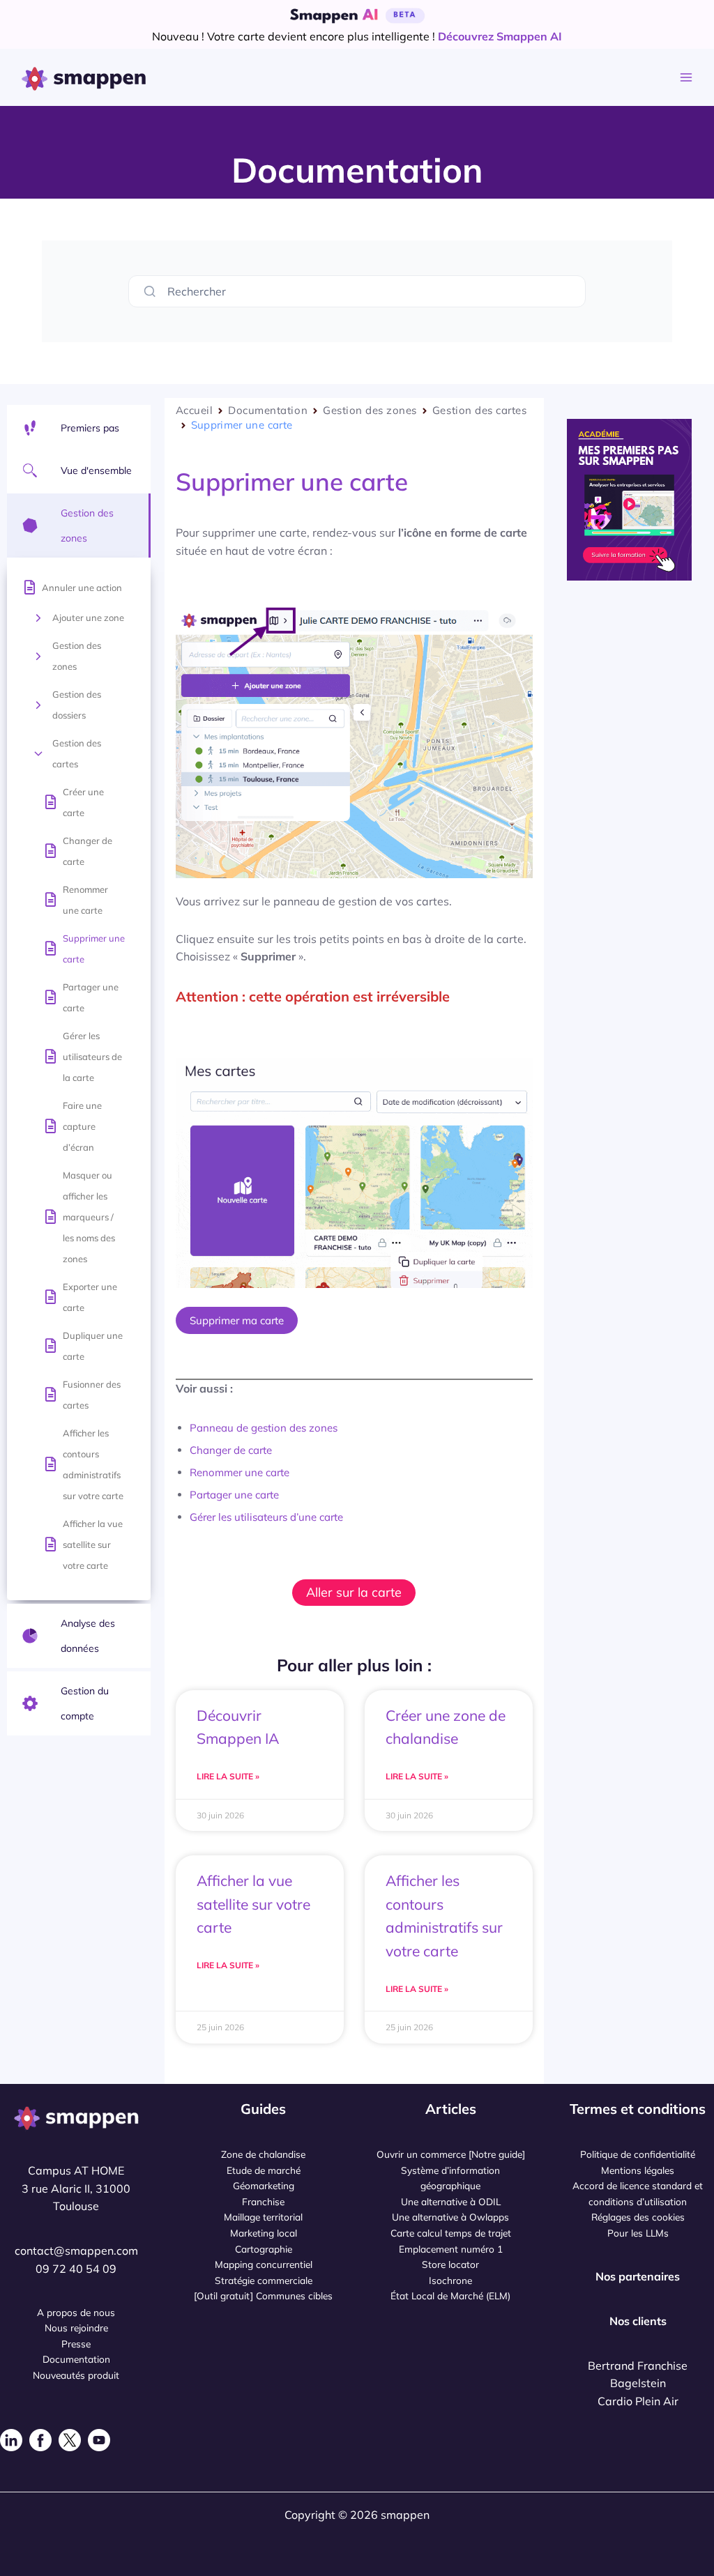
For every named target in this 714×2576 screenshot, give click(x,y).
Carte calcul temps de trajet (451, 2233)
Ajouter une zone (88, 618)
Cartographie (264, 2249)
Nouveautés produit (76, 2375)
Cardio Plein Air (638, 2401)
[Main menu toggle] (686, 78)
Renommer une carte (85, 900)
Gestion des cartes (77, 753)
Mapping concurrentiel (264, 2264)
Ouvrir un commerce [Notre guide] (451, 2154)
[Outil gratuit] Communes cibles (263, 2295)
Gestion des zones (77, 656)
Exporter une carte (90, 1297)
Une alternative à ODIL (451, 2201)
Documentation (268, 410)
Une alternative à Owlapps (450, 2217)
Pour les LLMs (638, 2233)
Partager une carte (91, 997)
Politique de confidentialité (638, 2154)
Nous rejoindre (76, 2328)
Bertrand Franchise (638, 2366)
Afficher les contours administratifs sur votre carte (93, 1464)
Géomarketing (264, 2185)
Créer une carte (83, 802)
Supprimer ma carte (237, 1320)
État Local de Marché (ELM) (450, 2295)
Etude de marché (264, 2170)
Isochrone (450, 2280)
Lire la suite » (228, 1776)
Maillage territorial (263, 2217)
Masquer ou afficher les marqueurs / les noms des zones (89, 1217)
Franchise (263, 2201)
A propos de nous (76, 2312)
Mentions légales (638, 2170)
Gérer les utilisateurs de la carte (92, 1057)
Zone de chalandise (263, 2154)
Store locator (450, 2264)
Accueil (195, 410)
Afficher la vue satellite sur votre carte (93, 1544)
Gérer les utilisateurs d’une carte (266, 1517)
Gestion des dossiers (77, 705)
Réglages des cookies (638, 2217)
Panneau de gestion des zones (264, 1428)
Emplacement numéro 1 (451, 2249)
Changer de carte (88, 851)
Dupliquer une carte (93, 1346)
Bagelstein (638, 2383)
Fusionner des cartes (92, 1395)
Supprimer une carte (94, 949)
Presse (76, 2344)
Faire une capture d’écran (82, 1126)
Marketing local (264, 2233)
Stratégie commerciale (264, 2280)
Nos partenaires (638, 2276)
